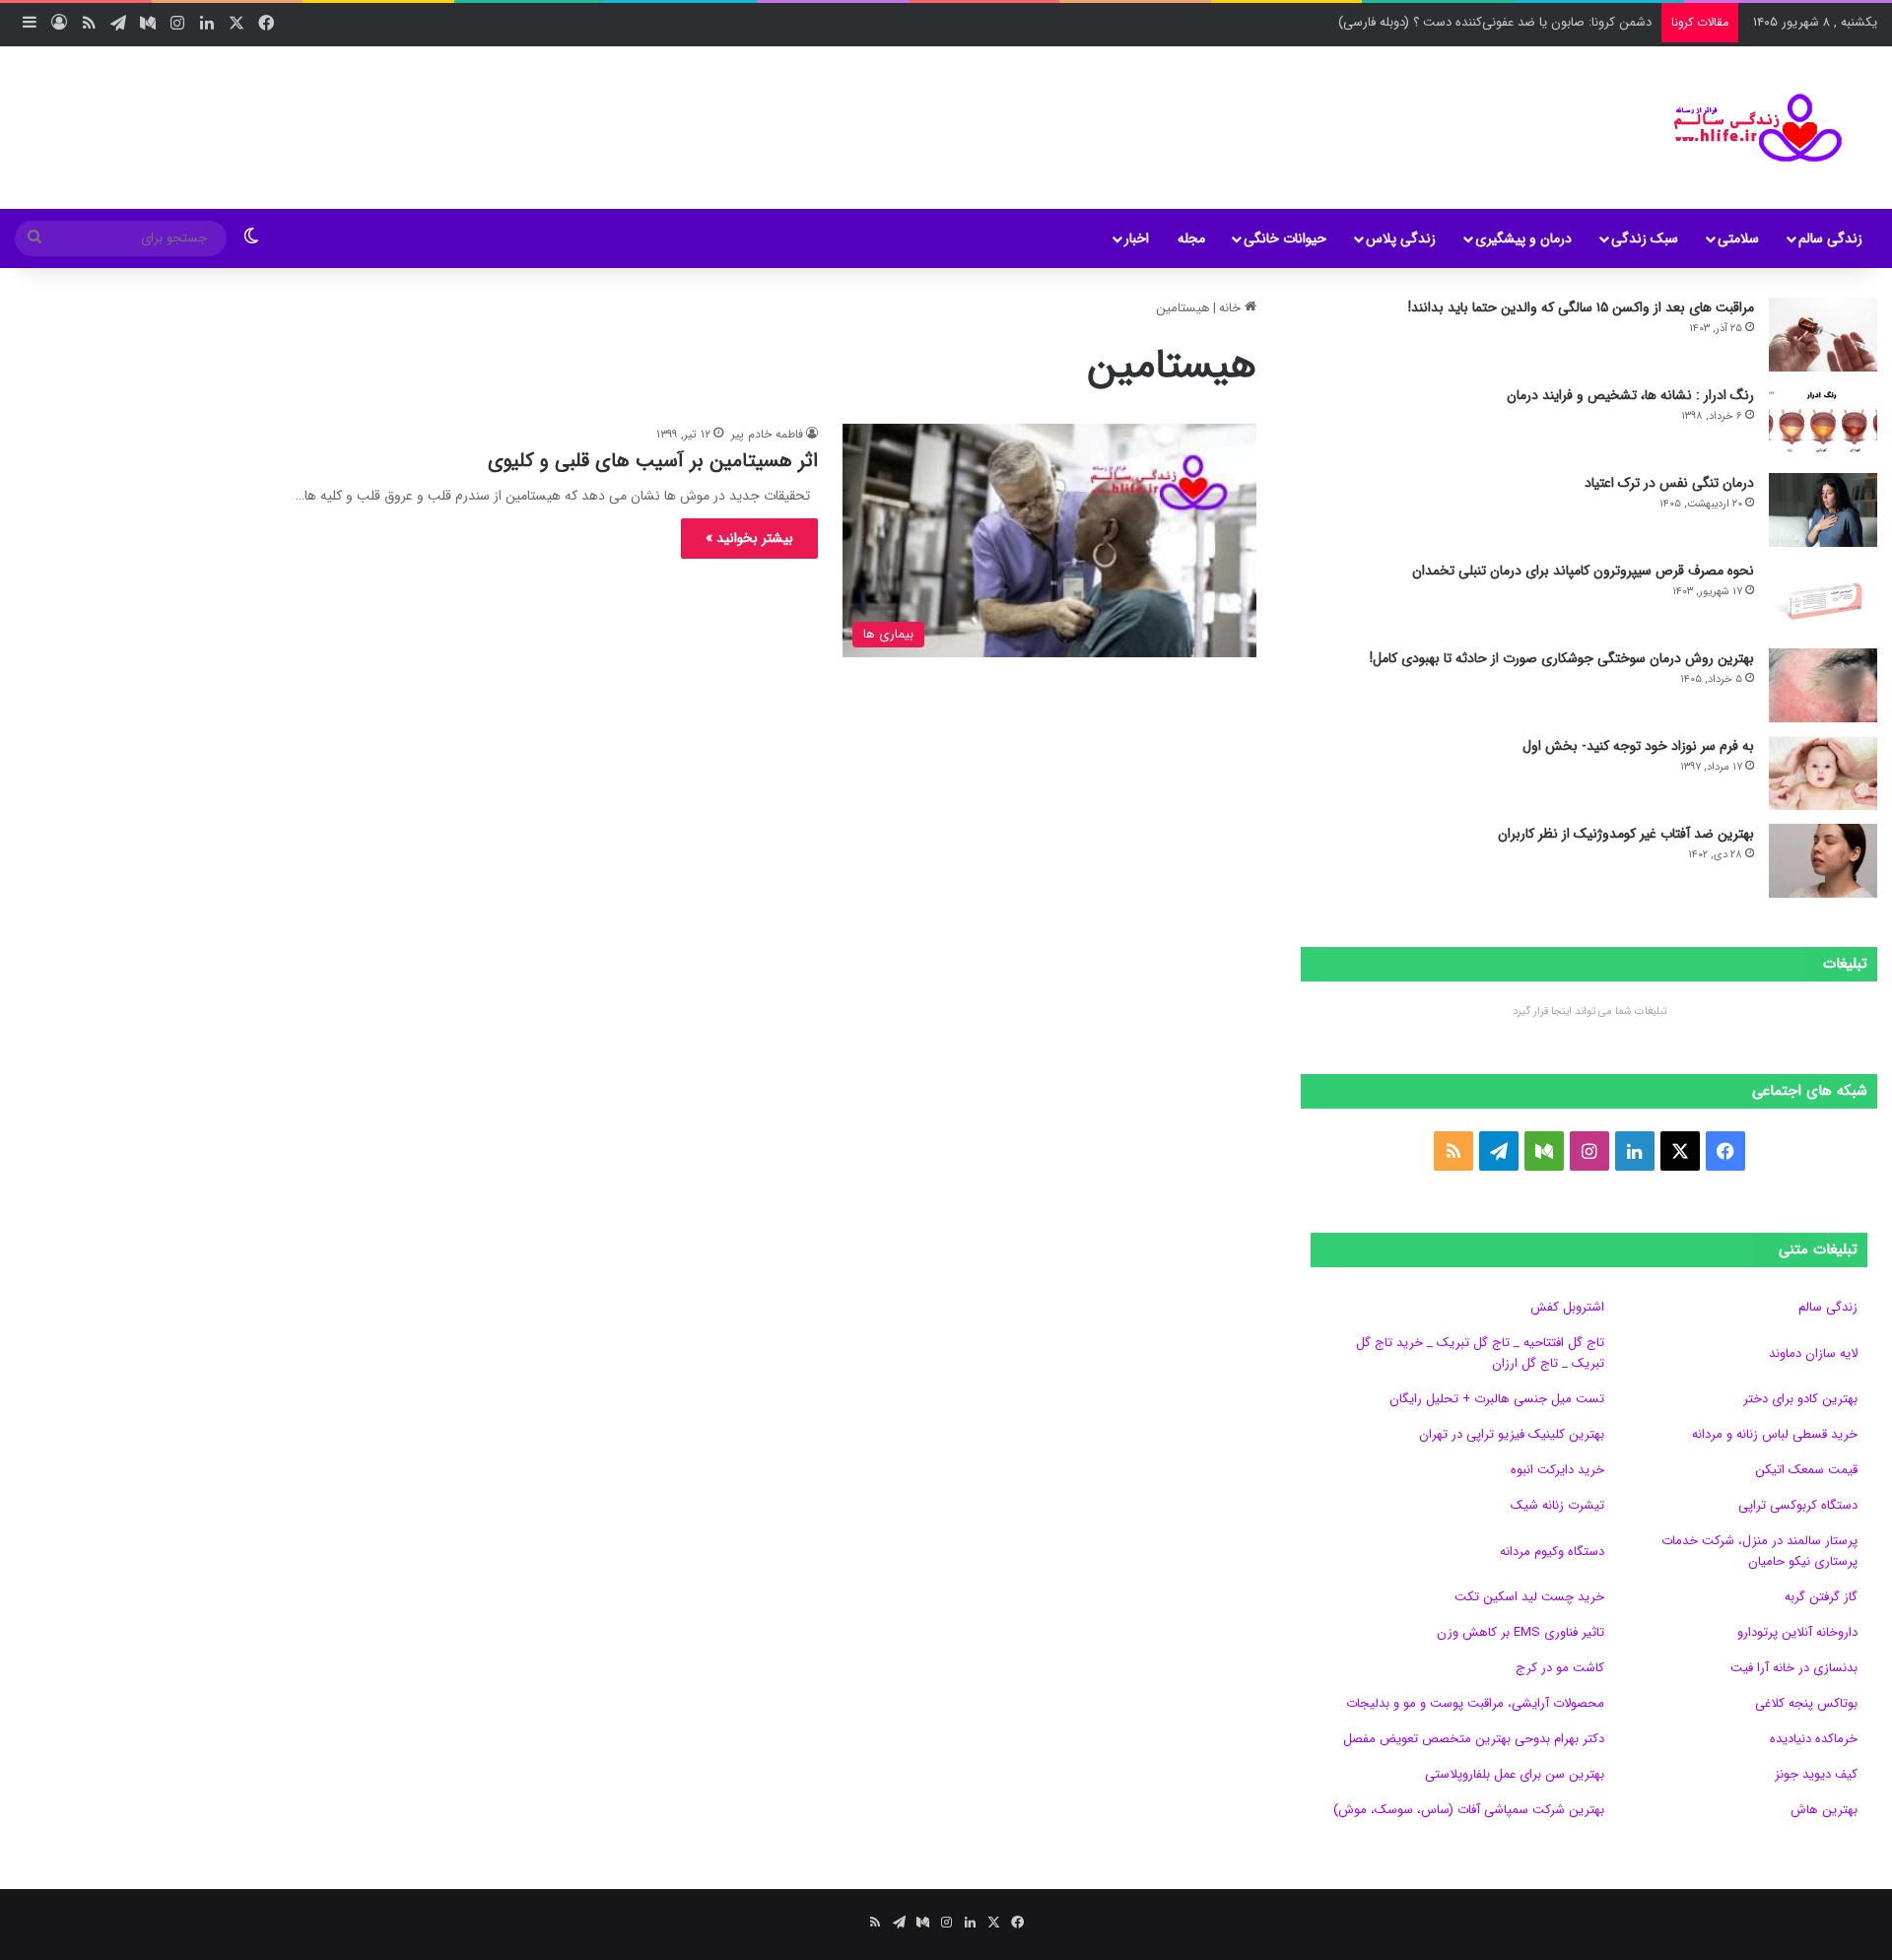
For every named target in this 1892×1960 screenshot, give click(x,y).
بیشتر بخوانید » (749, 538)
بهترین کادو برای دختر (1800, 1399)
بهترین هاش (1824, 1810)
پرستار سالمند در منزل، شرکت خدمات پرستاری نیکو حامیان (1759, 1551)
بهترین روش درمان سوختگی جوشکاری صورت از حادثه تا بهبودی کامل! (1562, 658)
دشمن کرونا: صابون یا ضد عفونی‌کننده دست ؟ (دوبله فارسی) (1495, 22)
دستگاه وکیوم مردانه (1552, 1552)
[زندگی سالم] (1746, 128)
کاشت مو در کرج (1560, 1668)
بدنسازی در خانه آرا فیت (1794, 1668)
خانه (1232, 308)
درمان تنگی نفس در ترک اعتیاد (1669, 483)
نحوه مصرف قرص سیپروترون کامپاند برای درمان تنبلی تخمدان (1583, 571)
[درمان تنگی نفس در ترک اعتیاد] (1823, 510)
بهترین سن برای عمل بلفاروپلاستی (1515, 1774)
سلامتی (1738, 238)
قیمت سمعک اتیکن (1806, 1470)
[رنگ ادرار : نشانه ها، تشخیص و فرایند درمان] (1823, 422)
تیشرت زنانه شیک (1557, 1505)
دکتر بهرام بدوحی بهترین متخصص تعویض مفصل (1474, 1739)
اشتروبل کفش (1567, 1307)
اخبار (1137, 238)
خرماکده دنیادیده (1814, 1739)
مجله (1191, 238)
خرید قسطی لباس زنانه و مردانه (1775, 1434)
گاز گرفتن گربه (1821, 1597)
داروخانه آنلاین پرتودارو (1797, 1632)
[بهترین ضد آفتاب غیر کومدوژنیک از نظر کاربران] (1823, 861)
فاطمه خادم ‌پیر (767, 434)
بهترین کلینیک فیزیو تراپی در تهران (1512, 1434)
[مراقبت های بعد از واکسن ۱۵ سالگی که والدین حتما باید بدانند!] (1823, 335)
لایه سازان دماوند (1813, 1353)
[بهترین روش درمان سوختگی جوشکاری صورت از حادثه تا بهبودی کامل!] (1823, 685)
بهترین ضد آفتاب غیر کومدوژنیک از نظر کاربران (1626, 834)
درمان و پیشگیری (1523, 238)
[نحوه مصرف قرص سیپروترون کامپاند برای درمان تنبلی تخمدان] (1823, 598)
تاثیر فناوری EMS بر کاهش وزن (1520, 1632)
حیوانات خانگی (1285, 238)
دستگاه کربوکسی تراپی (1798, 1505)
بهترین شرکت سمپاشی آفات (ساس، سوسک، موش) (1469, 1810)
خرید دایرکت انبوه (1557, 1470)
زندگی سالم (1830, 238)
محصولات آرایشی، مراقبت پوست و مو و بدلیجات (1475, 1703)
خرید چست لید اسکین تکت (1529, 1597)
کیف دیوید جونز (1816, 1774)
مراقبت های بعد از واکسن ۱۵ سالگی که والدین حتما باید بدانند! (1581, 307)
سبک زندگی (1645, 238)
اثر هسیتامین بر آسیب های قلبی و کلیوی (653, 461)
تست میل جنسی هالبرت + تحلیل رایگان (1497, 1399)
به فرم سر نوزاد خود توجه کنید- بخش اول (1638, 746)
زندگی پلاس (1401, 238)
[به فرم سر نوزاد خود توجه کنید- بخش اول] (1823, 773)
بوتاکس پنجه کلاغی (1806, 1703)
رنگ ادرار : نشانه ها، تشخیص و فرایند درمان (1630, 395)
